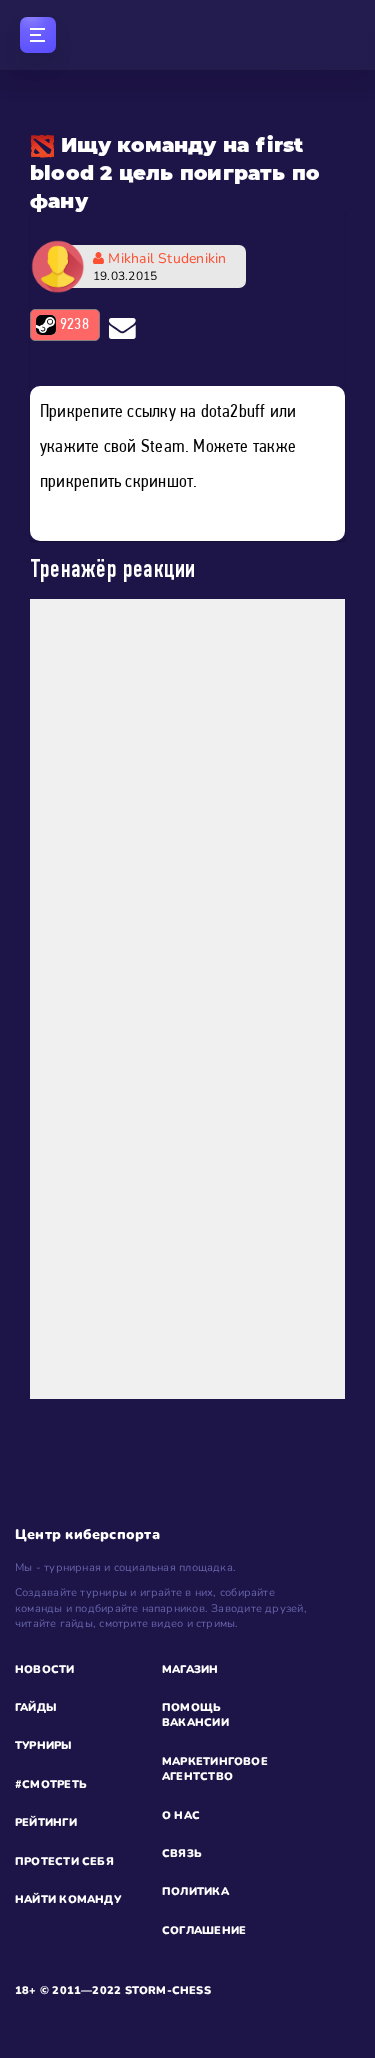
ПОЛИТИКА (195, 1891)
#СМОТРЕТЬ (51, 1784)
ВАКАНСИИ (195, 1722)
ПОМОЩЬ (191, 1707)
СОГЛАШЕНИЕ (204, 1930)
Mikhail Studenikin (159, 266)
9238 (74, 325)
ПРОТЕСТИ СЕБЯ (64, 1861)
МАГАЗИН (190, 1669)
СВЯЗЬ (182, 1853)
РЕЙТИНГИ (46, 1822)
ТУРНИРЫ (44, 1745)
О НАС (181, 1815)
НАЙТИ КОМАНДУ (68, 1899)
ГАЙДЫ (36, 1707)
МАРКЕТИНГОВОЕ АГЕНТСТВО (215, 1769)
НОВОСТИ (45, 1669)
